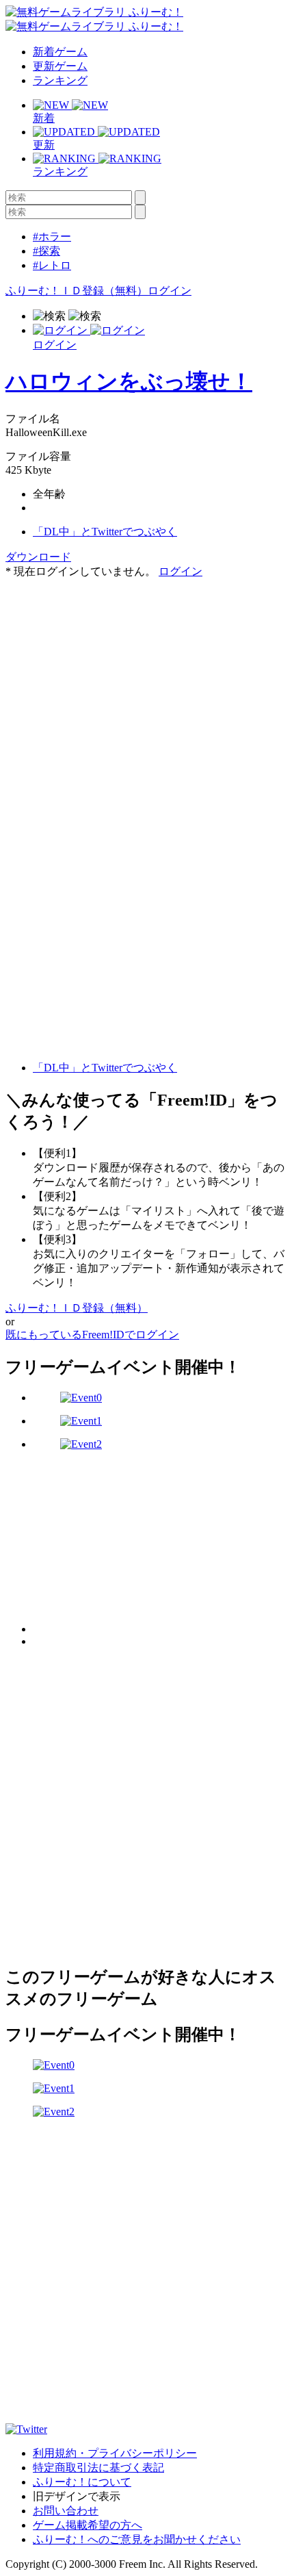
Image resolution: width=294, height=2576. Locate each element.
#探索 (46, 251)
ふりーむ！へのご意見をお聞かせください (137, 2539)
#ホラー (52, 237)
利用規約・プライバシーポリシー (115, 2453)
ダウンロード (38, 557)
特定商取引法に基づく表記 (98, 2467)
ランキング (60, 80)
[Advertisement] (108, 665)
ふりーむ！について (82, 2482)
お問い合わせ (66, 2511)
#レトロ (52, 265)
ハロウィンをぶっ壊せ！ (129, 381)
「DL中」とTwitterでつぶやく (105, 532)
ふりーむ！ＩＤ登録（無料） (77, 291)
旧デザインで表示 (77, 2496)
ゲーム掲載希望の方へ (88, 2525)
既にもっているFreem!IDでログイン (92, 1335)
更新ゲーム (60, 66)
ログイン (170, 291)
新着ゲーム (60, 52)
